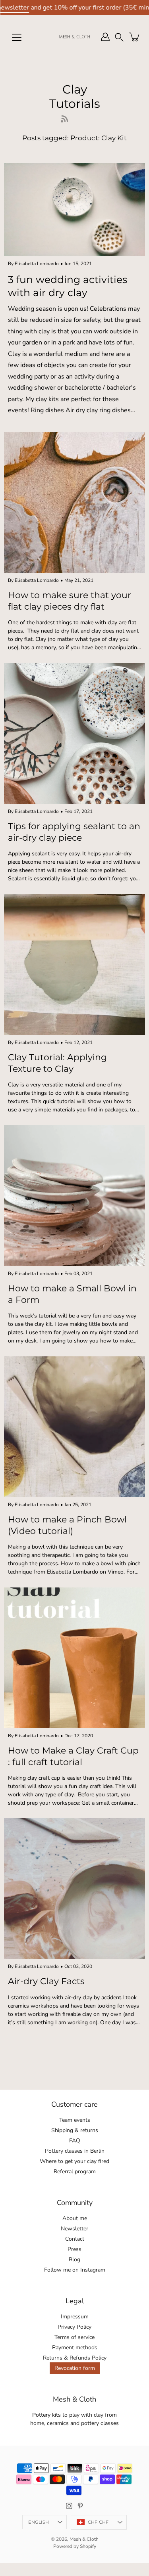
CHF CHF (98, 2522)
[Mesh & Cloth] (74, 37)
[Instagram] (69, 2506)
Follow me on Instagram (75, 2270)
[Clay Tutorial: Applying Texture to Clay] (74, 965)
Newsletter (74, 2229)
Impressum (75, 2317)
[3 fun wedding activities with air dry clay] (74, 210)
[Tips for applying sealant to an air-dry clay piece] (74, 733)
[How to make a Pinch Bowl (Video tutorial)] (74, 1427)
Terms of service (74, 2337)
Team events (75, 2120)
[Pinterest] (80, 2506)
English (39, 2522)
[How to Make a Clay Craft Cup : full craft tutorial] (74, 1658)
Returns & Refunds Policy (75, 2358)
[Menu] (17, 37)
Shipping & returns (75, 2130)
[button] (119, 37)
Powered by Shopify (75, 2546)
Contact (75, 2239)
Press (74, 2249)
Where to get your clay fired (74, 2161)
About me (75, 2218)
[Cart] (135, 37)
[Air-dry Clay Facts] (74, 1888)
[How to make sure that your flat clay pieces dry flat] (74, 502)
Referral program (75, 2172)
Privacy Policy (74, 2327)
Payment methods (75, 2347)
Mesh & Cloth (84, 2539)
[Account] (105, 37)
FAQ (75, 2141)
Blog (74, 2259)
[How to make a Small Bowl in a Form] (74, 1196)
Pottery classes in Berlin (75, 2151)
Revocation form (75, 2368)
